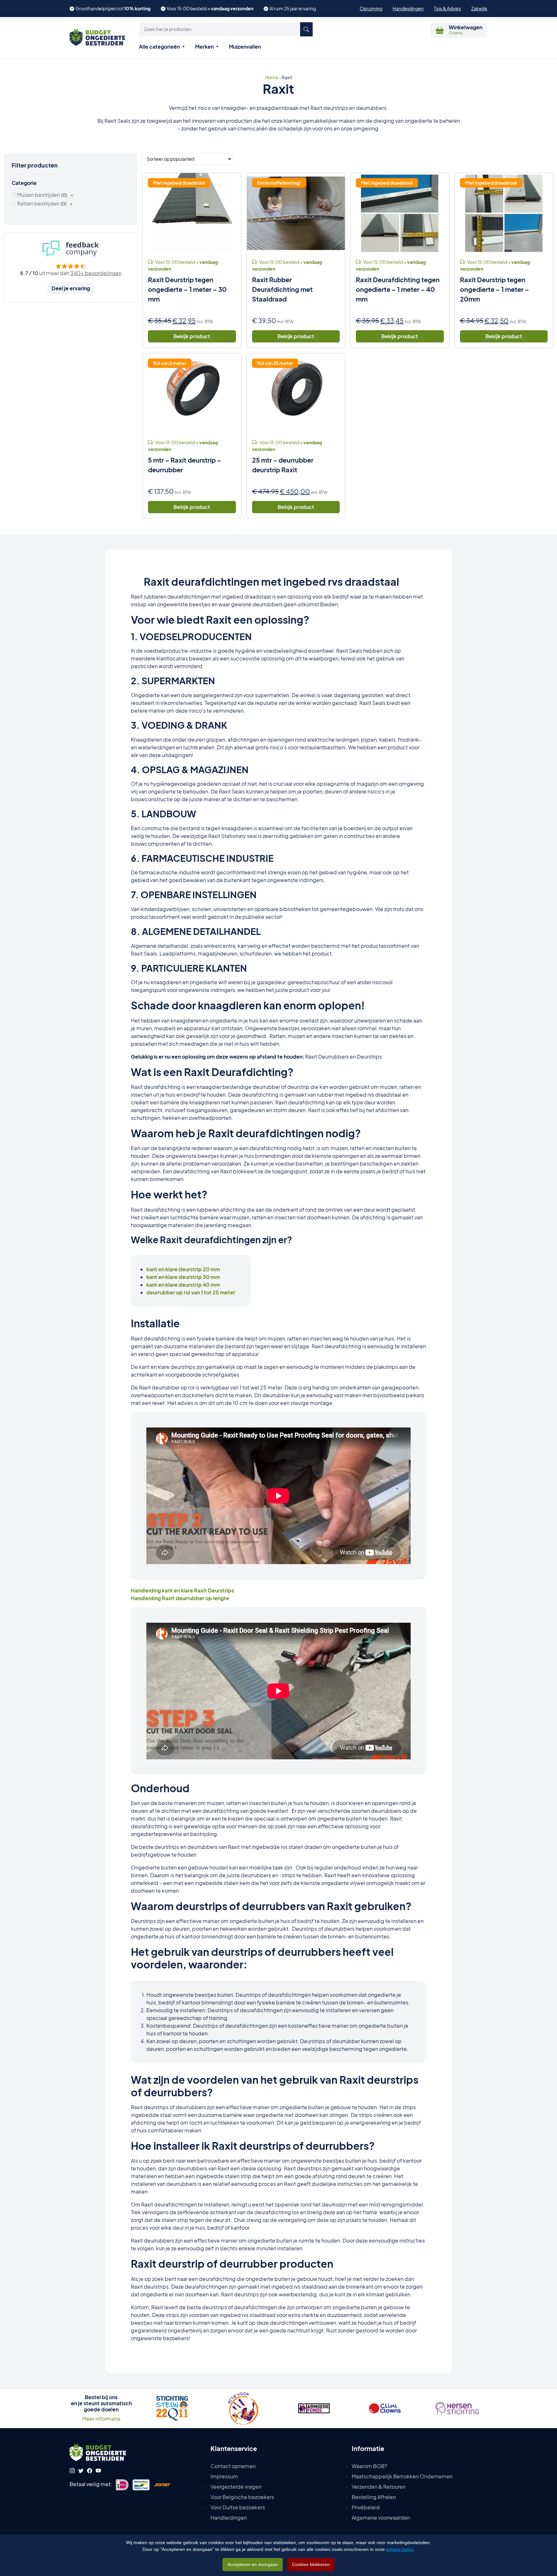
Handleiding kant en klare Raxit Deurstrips (182, 1590)
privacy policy (400, 2549)
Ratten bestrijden (38, 203)
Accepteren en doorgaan (253, 2564)
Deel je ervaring (71, 288)
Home (272, 77)
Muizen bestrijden (39, 195)
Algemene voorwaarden (381, 2518)
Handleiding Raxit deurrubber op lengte (180, 1598)
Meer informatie (101, 2419)
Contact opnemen (233, 2466)
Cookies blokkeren (311, 2564)
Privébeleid (366, 2507)
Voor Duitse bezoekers (238, 2507)
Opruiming (371, 8)
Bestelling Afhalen (374, 2497)
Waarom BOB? (369, 2466)
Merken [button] (205, 47)
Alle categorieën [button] (160, 47)
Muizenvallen (245, 47)
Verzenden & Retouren (379, 2487)
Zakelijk (479, 8)
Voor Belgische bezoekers (242, 2497)
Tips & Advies (447, 8)
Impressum (224, 2476)
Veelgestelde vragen (236, 2487)
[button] (226, 29)
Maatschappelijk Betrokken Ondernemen (402, 2476)
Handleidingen (408, 8)
